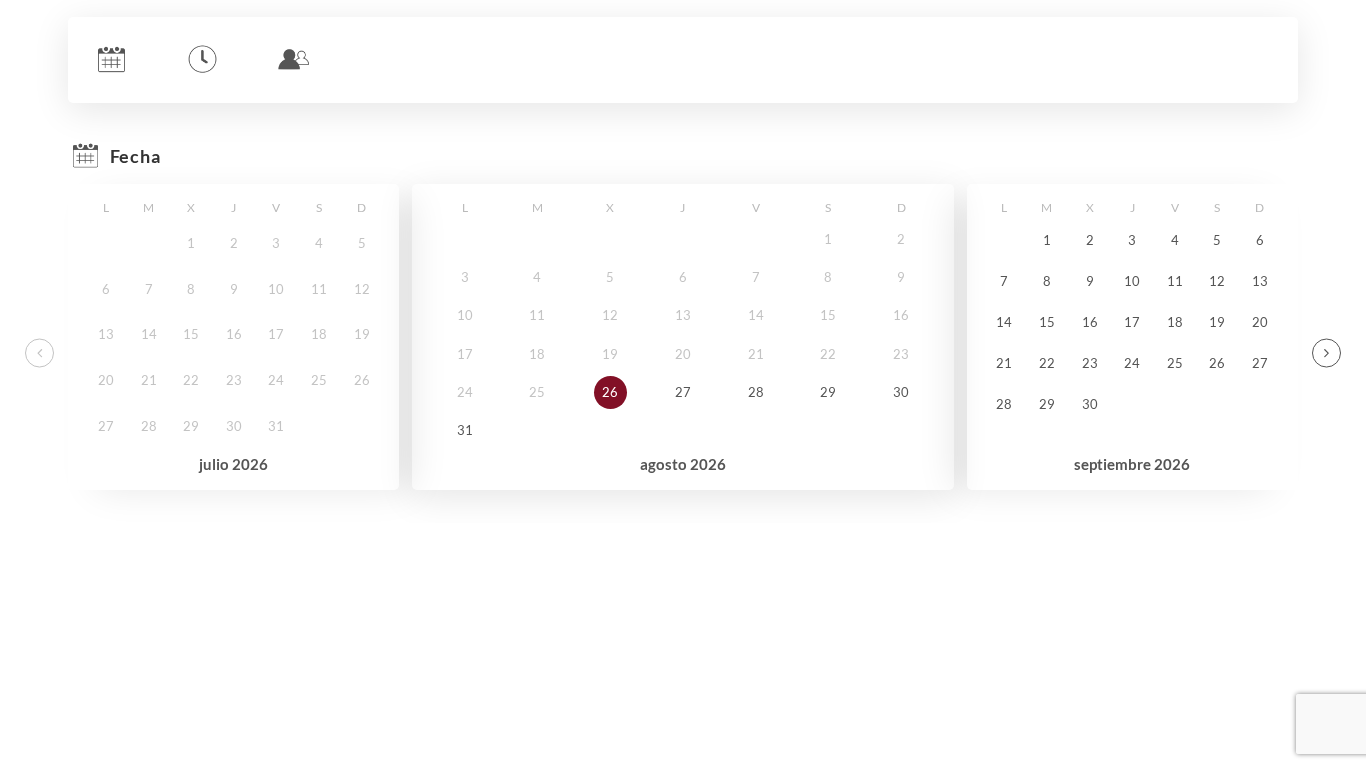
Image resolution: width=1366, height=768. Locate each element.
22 (1047, 363)
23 (1090, 363)
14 (1004, 322)
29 (828, 392)
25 (1175, 363)
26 (610, 392)
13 (1260, 281)
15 (1047, 322)
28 (756, 392)
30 (901, 392)
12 (1217, 281)
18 (1175, 322)
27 (683, 392)
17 (1132, 322)
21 (1004, 363)
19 (1217, 322)
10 (1132, 281)
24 (1132, 363)
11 (1175, 281)
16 (1090, 322)
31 (465, 430)
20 (1260, 322)
